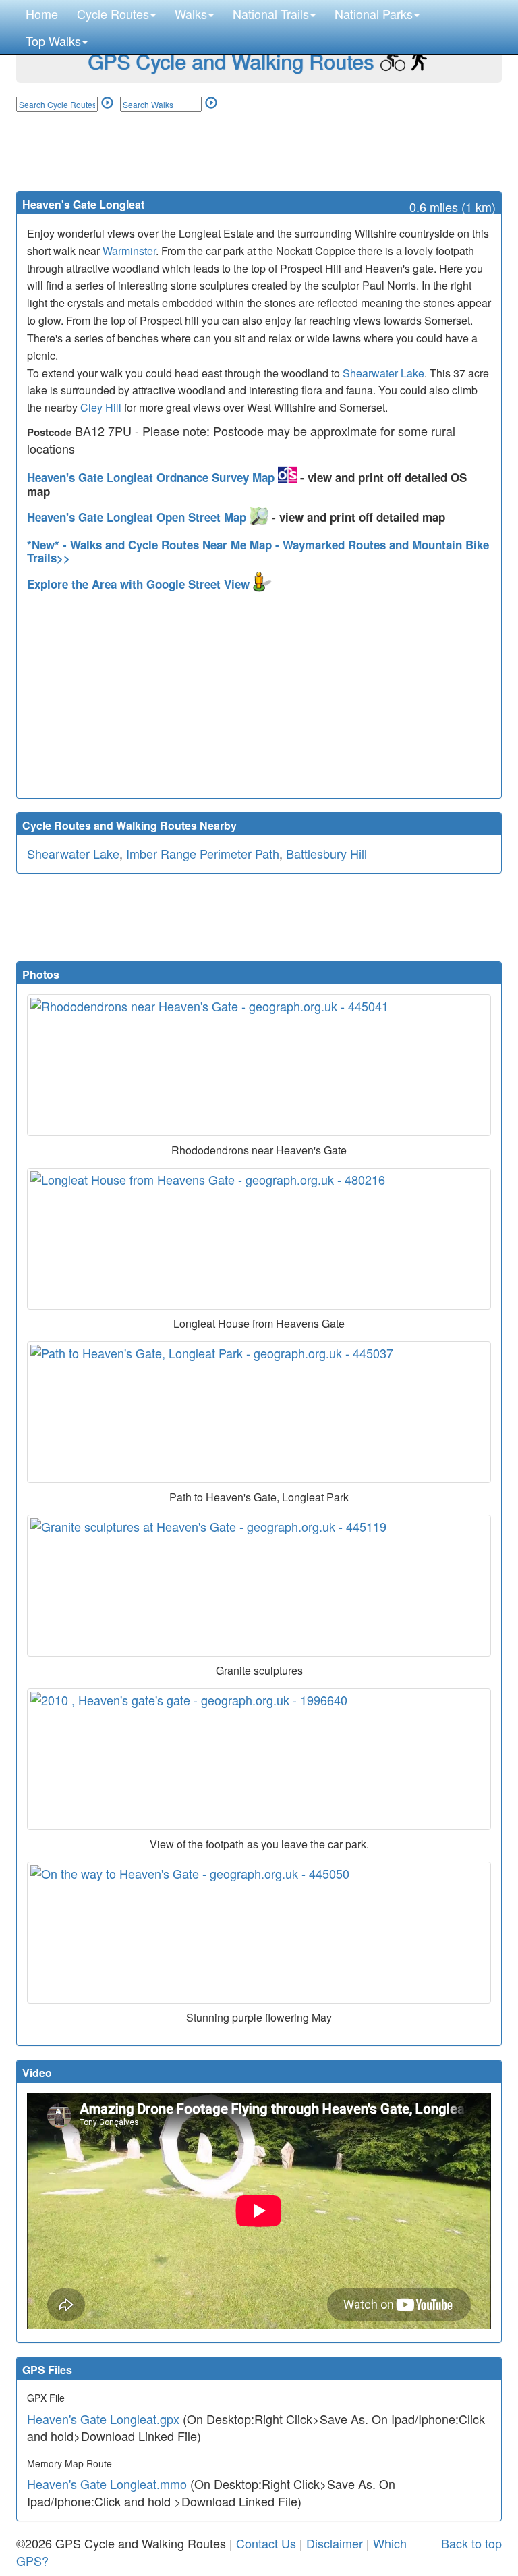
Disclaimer (335, 2543)
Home (42, 14)
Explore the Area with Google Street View (140, 584)
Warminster (129, 251)
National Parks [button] (374, 14)
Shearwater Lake (383, 373)
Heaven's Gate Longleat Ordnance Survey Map (152, 477)
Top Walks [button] (53, 41)
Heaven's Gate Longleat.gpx (103, 2419)
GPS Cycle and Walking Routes (231, 61)
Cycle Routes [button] (113, 14)
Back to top (471, 2543)
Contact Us (266, 2543)
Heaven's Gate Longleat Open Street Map (138, 517)
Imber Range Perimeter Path (203, 853)
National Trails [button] (271, 14)
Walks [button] (191, 14)
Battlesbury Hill (326, 853)
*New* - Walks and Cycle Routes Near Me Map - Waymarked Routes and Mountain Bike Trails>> (258, 551)
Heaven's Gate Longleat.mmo (107, 2484)
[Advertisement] (259, 151)
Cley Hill (101, 407)
